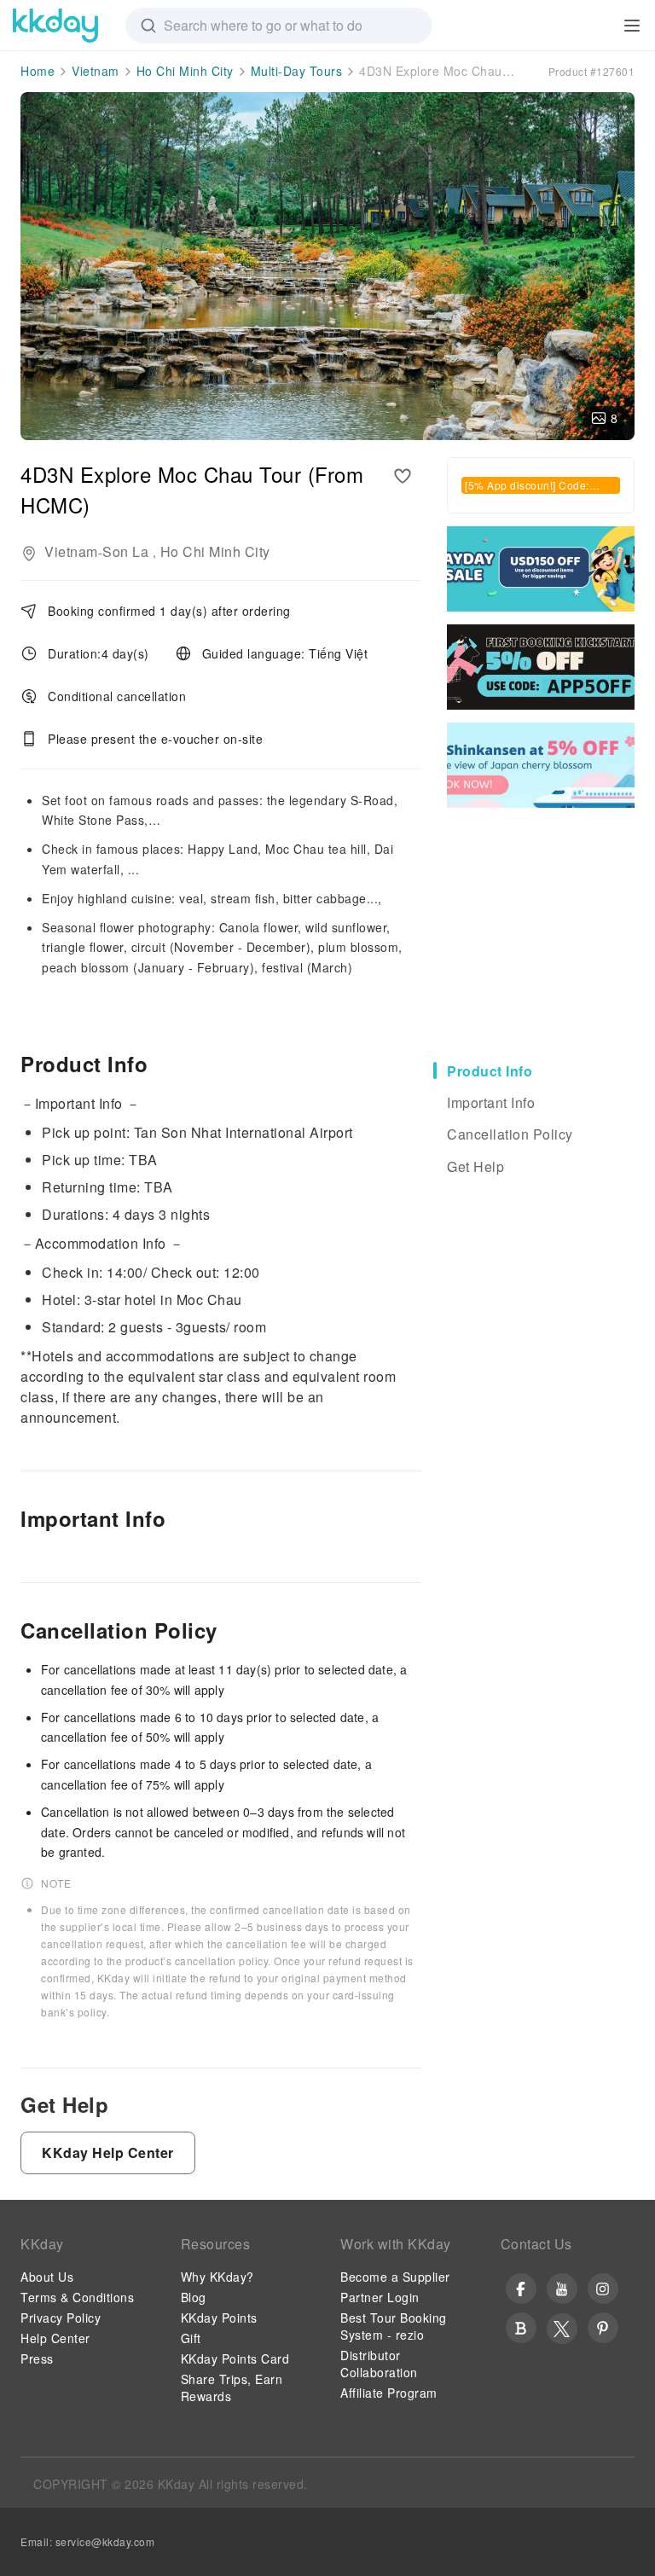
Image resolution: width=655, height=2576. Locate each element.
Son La (125, 551)
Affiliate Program (389, 2393)
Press (37, 2358)
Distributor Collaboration (379, 2364)
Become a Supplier (395, 2277)
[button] (108, 2153)
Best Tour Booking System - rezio (394, 2326)
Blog (194, 2297)
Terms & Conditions (77, 2297)
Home (38, 71)
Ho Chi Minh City (185, 71)
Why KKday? (217, 2277)
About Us (47, 2277)
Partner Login (380, 2297)
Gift (191, 2338)
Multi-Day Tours (297, 71)
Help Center (55, 2338)
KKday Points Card (235, 2358)
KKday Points (219, 2318)
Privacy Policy (61, 2318)
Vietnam (96, 71)
